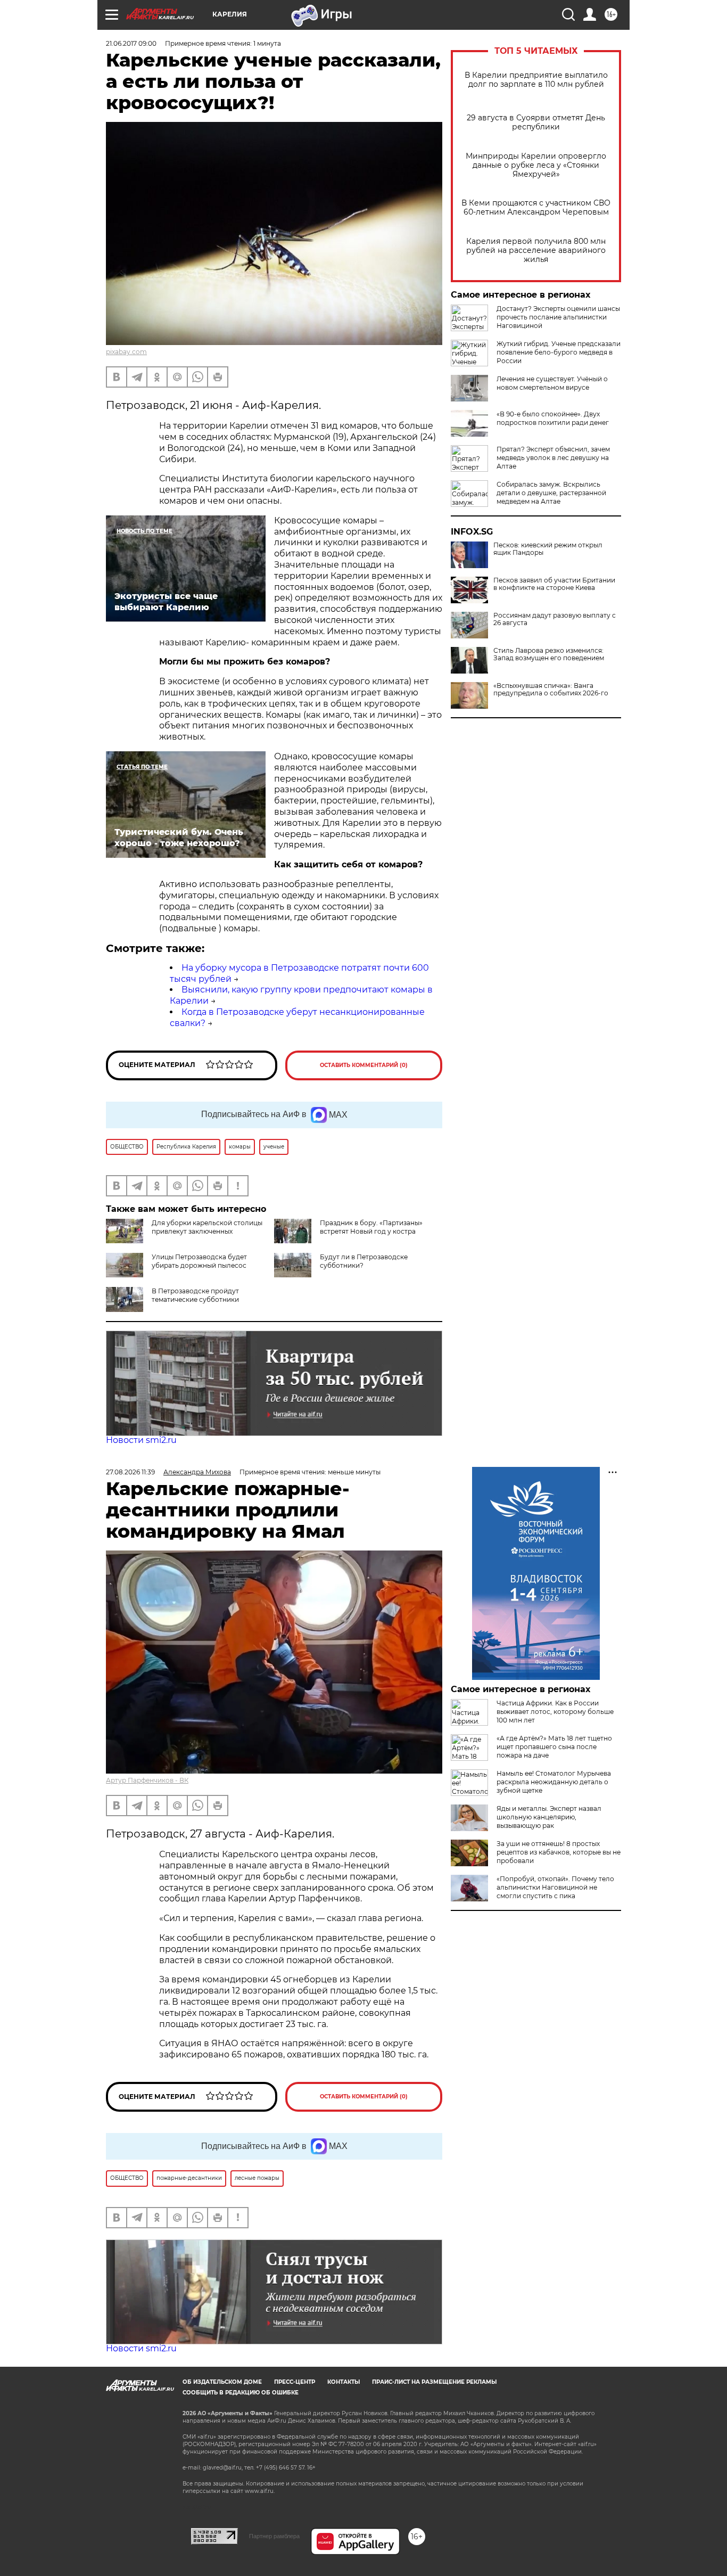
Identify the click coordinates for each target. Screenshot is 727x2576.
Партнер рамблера (274, 2536)
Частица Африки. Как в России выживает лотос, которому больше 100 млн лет (555, 1712)
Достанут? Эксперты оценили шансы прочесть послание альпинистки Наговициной (558, 317)
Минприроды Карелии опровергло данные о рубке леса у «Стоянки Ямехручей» (536, 165)
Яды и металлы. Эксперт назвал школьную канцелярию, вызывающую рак (549, 1817)
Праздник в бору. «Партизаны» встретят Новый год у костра (371, 1227)
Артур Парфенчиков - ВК (147, 1780)
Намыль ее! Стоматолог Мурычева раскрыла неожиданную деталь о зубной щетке (554, 1782)
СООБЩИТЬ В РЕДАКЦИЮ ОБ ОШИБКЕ (241, 2393)
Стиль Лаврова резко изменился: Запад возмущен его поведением (549, 654)
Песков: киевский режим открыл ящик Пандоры (548, 549)
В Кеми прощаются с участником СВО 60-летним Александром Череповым (536, 208)
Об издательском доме (222, 2382)
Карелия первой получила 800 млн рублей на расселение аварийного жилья (536, 251)
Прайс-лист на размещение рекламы (434, 2382)
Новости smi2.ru (141, 1440)
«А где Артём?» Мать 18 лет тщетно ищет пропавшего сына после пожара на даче (554, 1747)
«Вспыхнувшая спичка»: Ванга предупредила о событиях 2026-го (551, 690)
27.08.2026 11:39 (130, 1472)
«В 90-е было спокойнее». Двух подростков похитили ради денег (553, 418)
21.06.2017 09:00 (131, 43)
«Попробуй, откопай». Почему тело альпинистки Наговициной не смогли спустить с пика (555, 1887)
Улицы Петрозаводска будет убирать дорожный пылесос (199, 1261)
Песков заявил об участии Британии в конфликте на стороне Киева (554, 584)
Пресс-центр (295, 2382)
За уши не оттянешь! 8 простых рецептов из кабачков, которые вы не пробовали (559, 1852)
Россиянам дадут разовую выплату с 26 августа (555, 619)
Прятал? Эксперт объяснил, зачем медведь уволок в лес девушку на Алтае (553, 458)
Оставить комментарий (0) (364, 1065)
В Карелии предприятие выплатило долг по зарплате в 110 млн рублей (536, 80)
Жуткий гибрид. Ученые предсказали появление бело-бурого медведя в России (559, 352)
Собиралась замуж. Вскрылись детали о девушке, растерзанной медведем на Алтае (551, 493)
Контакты (344, 2382)
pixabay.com (126, 352)
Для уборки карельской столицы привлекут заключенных (207, 1227)
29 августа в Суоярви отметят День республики (536, 122)
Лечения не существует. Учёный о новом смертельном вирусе (552, 383)
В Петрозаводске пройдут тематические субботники (195, 1295)
